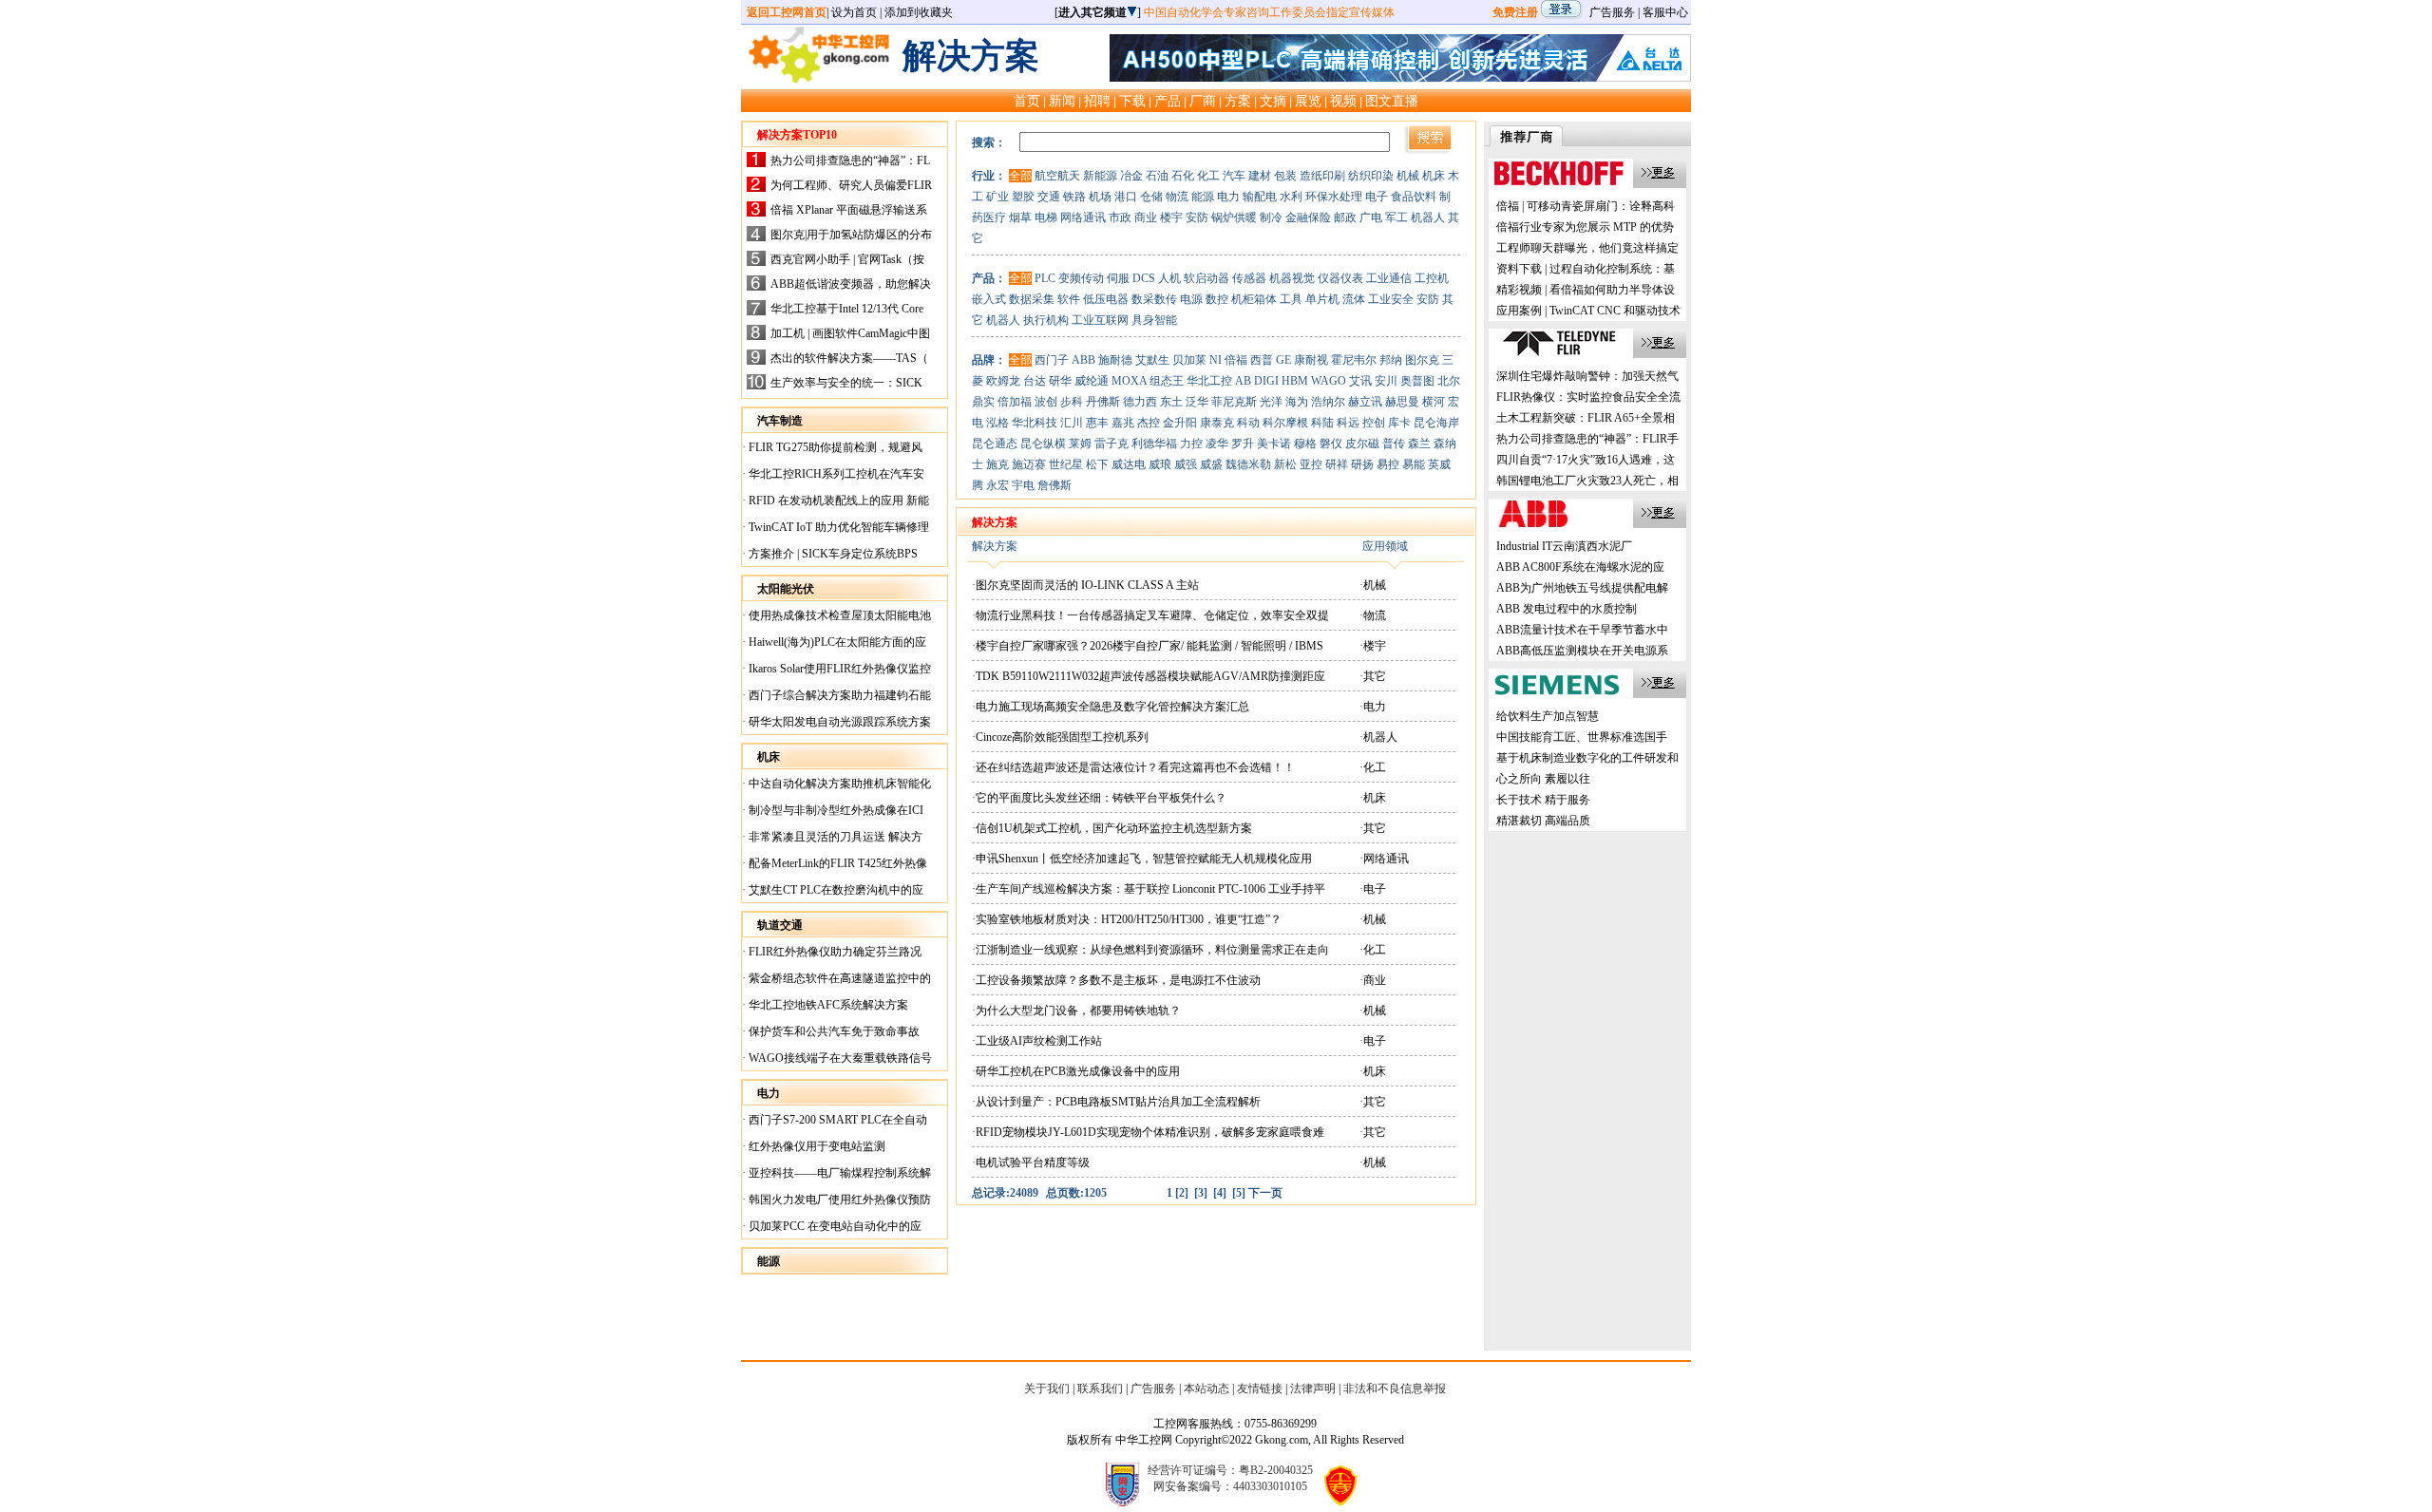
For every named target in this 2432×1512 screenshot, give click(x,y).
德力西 (1140, 402)
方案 (1238, 101)
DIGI (1266, 381)
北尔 (1449, 381)
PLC (1045, 278)
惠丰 (1097, 423)
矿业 (997, 197)
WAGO (1329, 381)
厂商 (1203, 101)
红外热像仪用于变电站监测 (816, 1146)
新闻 (1062, 101)
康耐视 (1311, 360)
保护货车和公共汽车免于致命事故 (833, 1031)
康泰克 (1217, 423)
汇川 (1072, 423)
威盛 (1211, 464)
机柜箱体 (1254, 299)
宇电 (1023, 485)
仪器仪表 (1340, 278)
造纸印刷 (1322, 176)
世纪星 (1066, 464)
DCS (1144, 278)
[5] (1239, 1193)
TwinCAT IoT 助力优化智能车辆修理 (837, 527)
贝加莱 (1189, 360)
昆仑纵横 (1043, 444)
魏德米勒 (1248, 464)
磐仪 (1331, 444)
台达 (1035, 381)
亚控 (1311, 464)
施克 (997, 464)
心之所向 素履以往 (1543, 779)
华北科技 (1035, 423)
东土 (1171, 402)
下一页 (1265, 1193)
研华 (1060, 381)
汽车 (1234, 176)
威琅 (1160, 464)
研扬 (1362, 464)
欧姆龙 (1003, 381)
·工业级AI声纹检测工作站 (1037, 1041)
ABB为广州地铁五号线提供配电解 (1582, 588)
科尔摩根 (1285, 423)
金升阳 (1180, 423)
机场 (1100, 197)
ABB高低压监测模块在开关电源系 (1582, 651)
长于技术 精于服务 (1543, 800)
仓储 (1151, 197)
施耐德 (1115, 360)
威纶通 (1092, 381)
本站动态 (1206, 1389)
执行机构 (1046, 320)
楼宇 (1171, 217)
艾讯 (1360, 381)
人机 (1169, 278)
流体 (1354, 299)
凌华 (1217, 444)
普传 (1394, 444)
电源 (1191, 299)
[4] (1220, 1193)
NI (1216, 360)
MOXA (1129, 381)
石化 (1183, 176)
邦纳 (1391, 360)
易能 (1414, 464)
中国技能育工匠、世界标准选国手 (1582, 737)
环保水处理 (1334, 197)
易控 (1388, 464)
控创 (1374, 423)
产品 (1168, 101)
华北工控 (1209, 381)
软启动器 (1206, 278)
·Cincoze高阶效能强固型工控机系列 (1060, 737)
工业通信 (1389, 278)
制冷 (1271, 217)
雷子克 (1111, 444)
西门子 (1052, 360)
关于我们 (1047, 1389)
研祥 (1337, 464)
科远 (1348, 423)
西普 (1262, 360)
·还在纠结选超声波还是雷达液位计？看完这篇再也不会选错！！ (1133, 767)
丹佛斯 (1103, 402)
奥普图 (1417, 381)
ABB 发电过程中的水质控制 (1567, 609)
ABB (1083, 360)
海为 (1297, 402)
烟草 (1020, 217)
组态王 (1167, 381)
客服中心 (1665, 12)
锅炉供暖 (1234, 217)
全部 (1020, 176)
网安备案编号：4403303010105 (1230, 1486)
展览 (1308, 101)
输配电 (1260, 197)
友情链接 (1260, 1389)
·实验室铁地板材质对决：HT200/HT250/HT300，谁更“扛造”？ (1127, 919)
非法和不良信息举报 (1395, 1389)
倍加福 (1015, 402)
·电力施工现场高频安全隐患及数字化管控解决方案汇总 (1111, 707)
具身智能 (1154, 320)
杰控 (1149, 423)
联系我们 (1100, 1389)
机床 (1434, 176)
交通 (1049, 197)
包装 (1285, 176)
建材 (1260, 176)
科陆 (1322, 423)
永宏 (997, 485)
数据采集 (1032, 299)
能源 (1203, 197)
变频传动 (1081, 278)
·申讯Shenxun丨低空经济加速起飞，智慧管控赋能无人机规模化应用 (1142, 859)
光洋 (1271, 402)
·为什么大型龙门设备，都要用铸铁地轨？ (1076, 1011)
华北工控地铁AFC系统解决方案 (827, 1005)
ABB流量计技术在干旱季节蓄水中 (1582, 630)
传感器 (1249, 278)
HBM (1295, 381)
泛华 (1197, 402)
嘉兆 (1123, 423)
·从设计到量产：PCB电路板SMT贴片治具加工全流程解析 (1116, 1102)
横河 (1434, 402)
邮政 (1345, 217)
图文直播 (1392, 101)
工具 (1291, 299)
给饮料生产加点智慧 (1548, 716)
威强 (1186, 464)
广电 (1371, 217)
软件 (1069, 299)
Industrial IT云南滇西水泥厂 (1564, 546)
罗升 (1243, 444)
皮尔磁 (1362, 444)
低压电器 (1106, 299)
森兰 (1419, 444)
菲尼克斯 (1234, 402)
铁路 (1074, 197)
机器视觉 (1292, 278)
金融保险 (1308, 217)
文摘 (1273, 101)
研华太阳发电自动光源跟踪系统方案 (838, 722)
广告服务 (1612, 12)
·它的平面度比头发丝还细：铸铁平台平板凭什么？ (1099, 798)
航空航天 (1057, 176)
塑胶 (1023, 197)
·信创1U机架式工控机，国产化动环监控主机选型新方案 (1112, 828)
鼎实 (983, 402)
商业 (1146, 217)
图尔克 (1422, 360)
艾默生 (1152, 360)
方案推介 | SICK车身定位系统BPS (832, 554)
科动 (1248, 423)
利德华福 (1154, 444)
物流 (1177, 197)
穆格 (1305, 444)
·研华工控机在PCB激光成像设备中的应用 (1076, 1071)
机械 (1408, 176)
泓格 (997, 423)
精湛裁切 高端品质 (1543, 821)
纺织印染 (1371, 176)
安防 (1197, 217)
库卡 (1399, 423)
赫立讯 (1365, 402)
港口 (1126, 197)
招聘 (1097, 101)
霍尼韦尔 (1354, 360)
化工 (1208, 176)
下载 (1132, 101)
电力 (1228, 197)
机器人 (1428, 217)
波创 (1046, 402)
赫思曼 (1402, 402)
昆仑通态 (995, 444)
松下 (1097, 464)
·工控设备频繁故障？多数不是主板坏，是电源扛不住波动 (1116, 980)
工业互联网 (1100, 320)
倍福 (1236, 360)
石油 (1157, 176)
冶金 (1131, 176)
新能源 (1100, 176)
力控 (1191, 444)
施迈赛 (1029, 464)
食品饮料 (1414, 197)
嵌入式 (989, 299)
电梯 (1046, 217)
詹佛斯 (1054, 485)
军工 (1396, 217)
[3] (1201, 1193)
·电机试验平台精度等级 (1031, 1162)
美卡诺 (1274, 444)
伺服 (1118, 278)
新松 (1285, 464)
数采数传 (1154, 299)
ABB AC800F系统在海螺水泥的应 (1580, 567)
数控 (1217, 299)
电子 (1377, 197)
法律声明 (1313, 1389)
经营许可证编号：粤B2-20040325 (1230, 1470)
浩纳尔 (1328, 402)
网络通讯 (1083, 217)
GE (1283, 360)
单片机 (1322, 299)
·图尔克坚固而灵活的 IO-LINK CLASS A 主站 (1085, 585)
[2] (1182, 1193)
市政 (1120, 217)
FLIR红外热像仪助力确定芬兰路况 (834, 952)
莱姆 (1080, 444)
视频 (1343, 101)
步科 (1072, 402)
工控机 (1432, 278)
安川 (1386, 381)
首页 (1027, 101)
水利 (1291, 197)
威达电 (1129, 464)
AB (1243, 381)
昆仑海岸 (1436, 423)
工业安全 (1391, 299)
